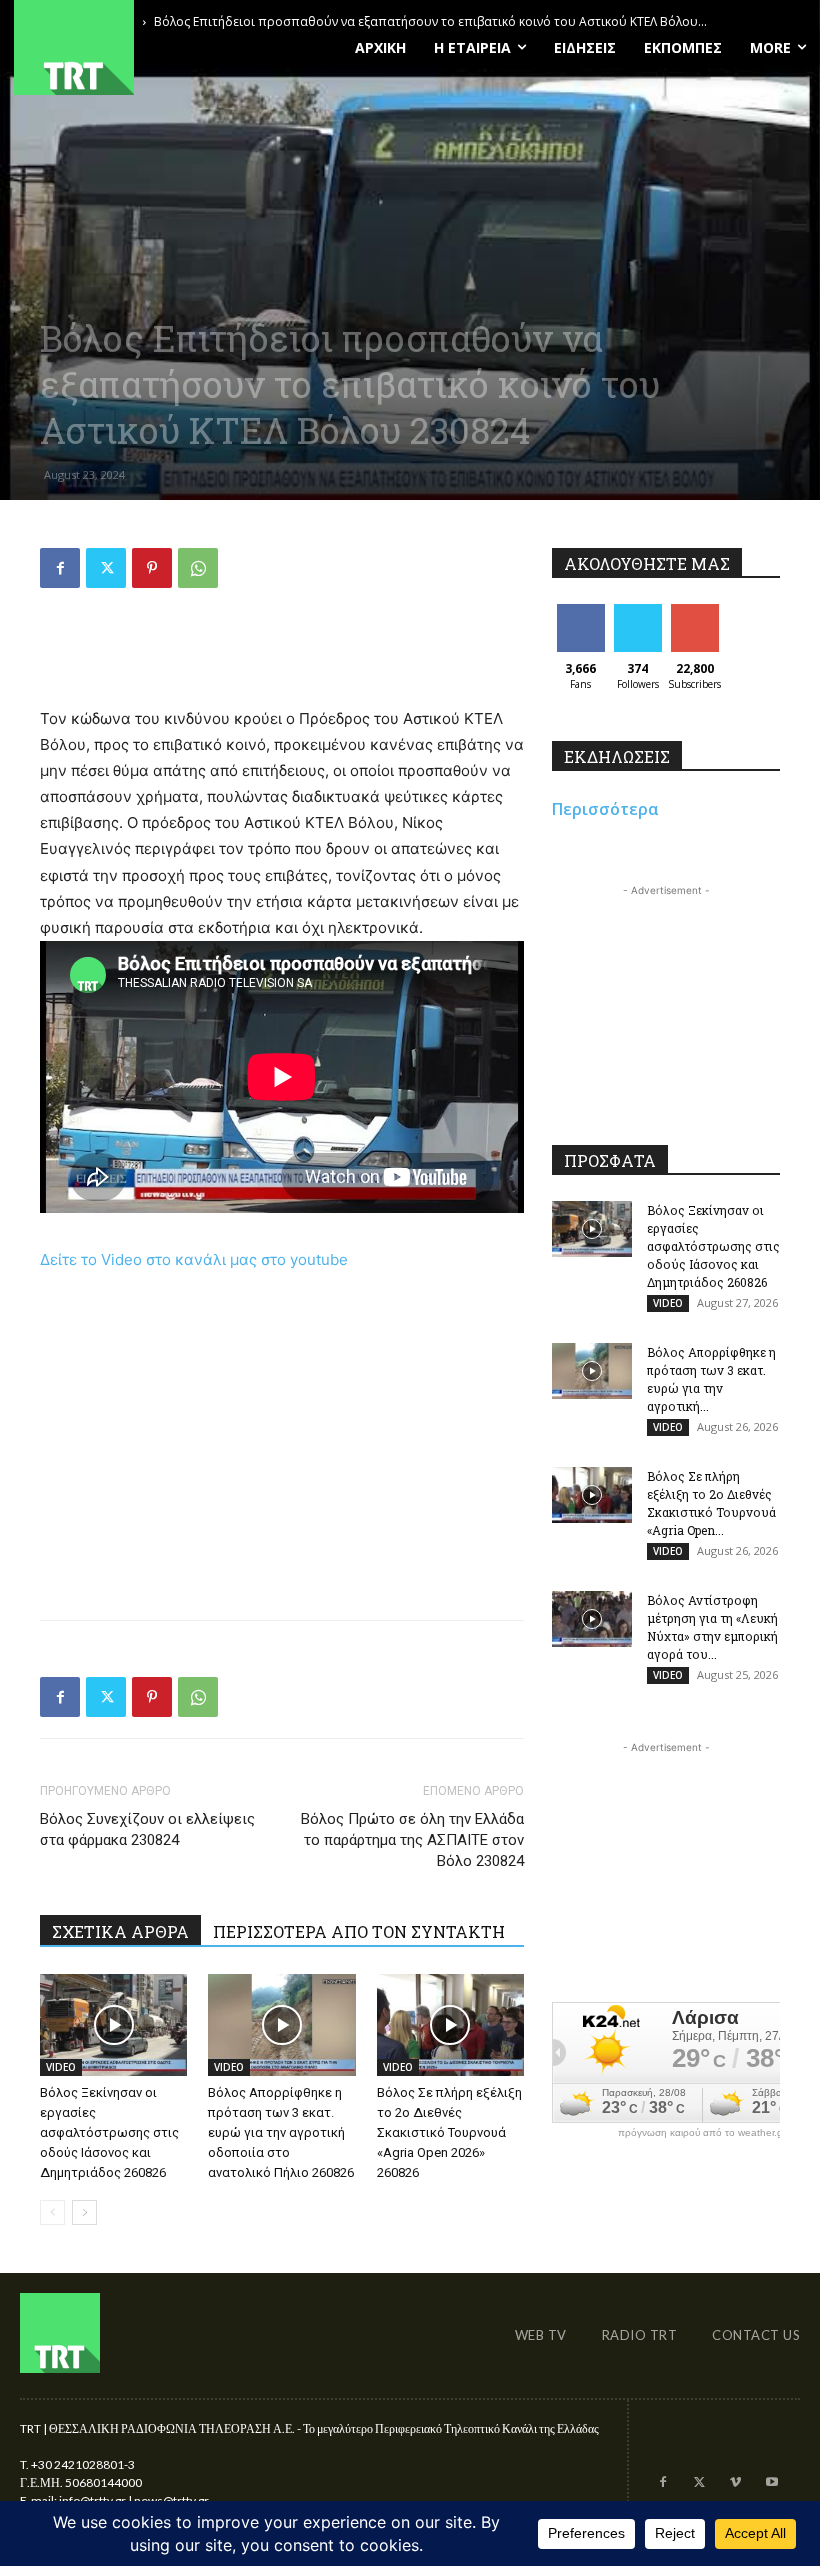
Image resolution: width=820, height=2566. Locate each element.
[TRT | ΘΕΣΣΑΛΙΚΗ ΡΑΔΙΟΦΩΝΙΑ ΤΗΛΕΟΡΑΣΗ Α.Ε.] (136, 47)
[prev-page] (52, 2212)
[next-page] (84, 2212)
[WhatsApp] (198, 568)
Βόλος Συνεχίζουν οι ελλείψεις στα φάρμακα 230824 (147, 1829)
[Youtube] (772, 2483)
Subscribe (697, 611)
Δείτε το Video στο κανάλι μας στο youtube (194, 1259)
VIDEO (61, 2067)
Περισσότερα (605, 809)
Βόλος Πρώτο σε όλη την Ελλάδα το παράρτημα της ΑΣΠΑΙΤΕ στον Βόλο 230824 (412, 1840)
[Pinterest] (152, 568)
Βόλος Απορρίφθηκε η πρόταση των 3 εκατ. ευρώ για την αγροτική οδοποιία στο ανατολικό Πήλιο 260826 (281, 2132)
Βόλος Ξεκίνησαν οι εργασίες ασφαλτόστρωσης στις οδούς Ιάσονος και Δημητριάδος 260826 (109, 2132)
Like (580, 611)
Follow (637, 611)
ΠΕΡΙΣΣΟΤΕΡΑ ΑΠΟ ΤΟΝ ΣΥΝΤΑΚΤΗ (359, 1931)
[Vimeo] (735, 2483)
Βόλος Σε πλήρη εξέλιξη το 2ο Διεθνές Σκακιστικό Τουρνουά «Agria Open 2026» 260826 (449, 2132)
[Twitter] (106, 568)
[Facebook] (60, 568)
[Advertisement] (282, 655)
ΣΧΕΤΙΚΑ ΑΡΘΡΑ (120, 1931)
